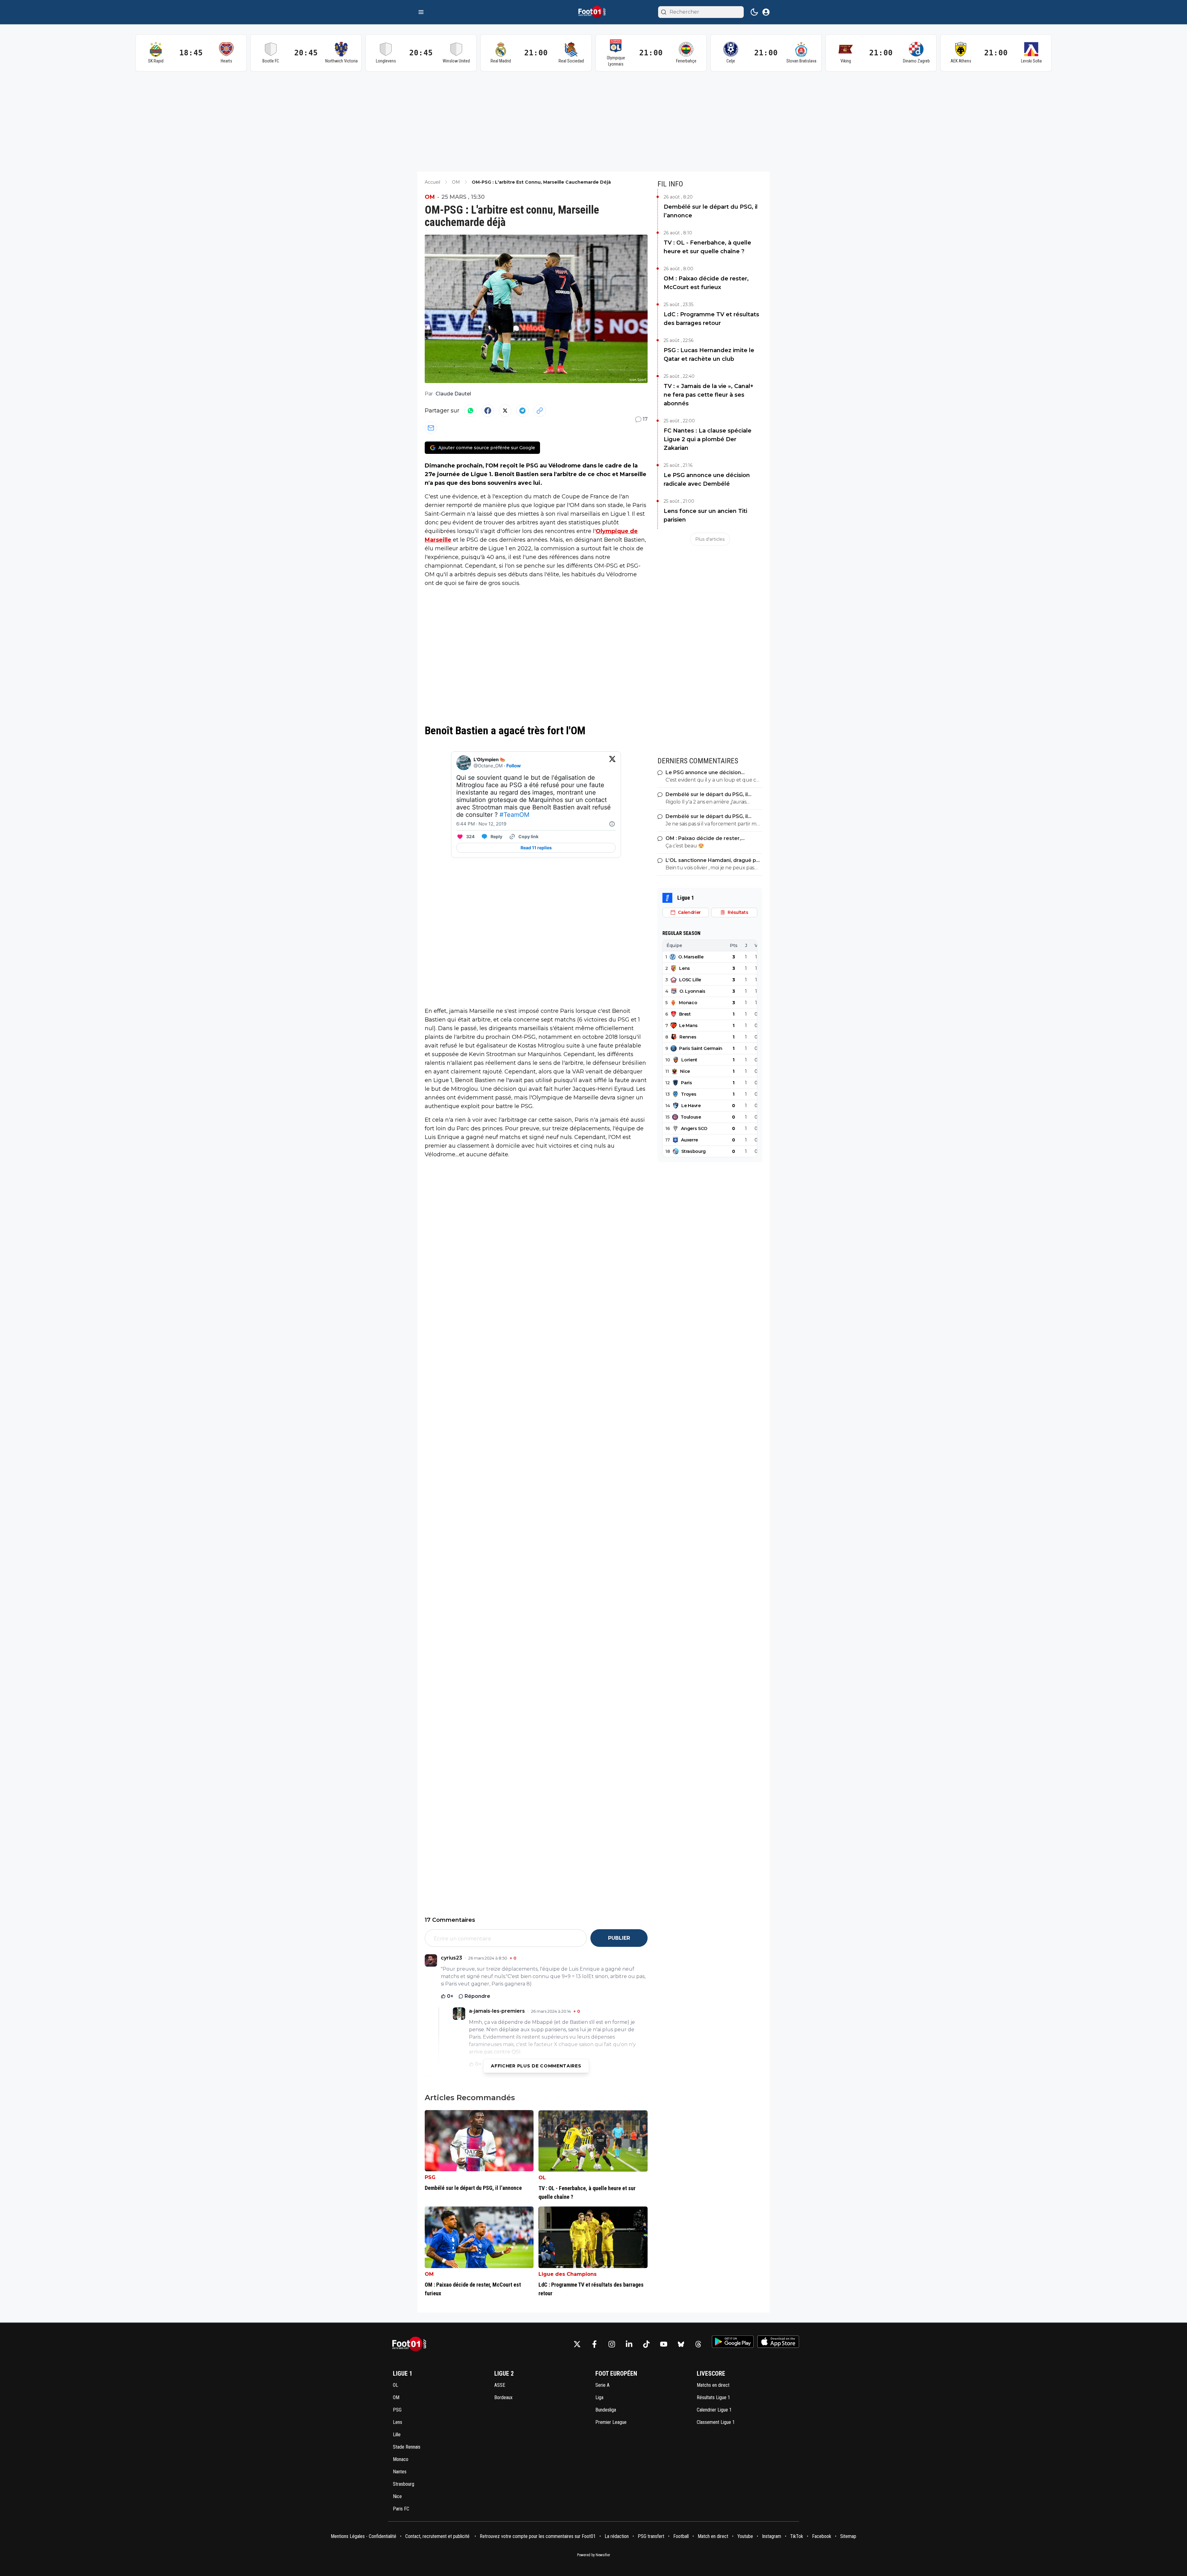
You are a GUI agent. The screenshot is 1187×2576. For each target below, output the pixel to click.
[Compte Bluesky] (681, 2344)
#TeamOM (515, 815)
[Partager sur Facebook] (488, 411)
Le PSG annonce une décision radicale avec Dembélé (707, 480)
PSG (430, 2177)
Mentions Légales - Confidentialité (364, 2536)
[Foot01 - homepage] (593, 12)
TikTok (797, 2536)
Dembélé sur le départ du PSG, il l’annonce (711, 211)
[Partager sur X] (505, 411)
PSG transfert (651, 2536)
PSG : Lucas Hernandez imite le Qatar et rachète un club (709, 355)
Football (681, 2536)
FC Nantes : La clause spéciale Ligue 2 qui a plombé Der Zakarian (708, 439)
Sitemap (848, 2536)
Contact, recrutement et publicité (438, 2536)
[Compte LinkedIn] (629, 2344)
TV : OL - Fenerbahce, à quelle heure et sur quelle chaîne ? (707, 247)
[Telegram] (522, 411)
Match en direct (713, 2536)
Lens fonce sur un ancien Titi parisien (705, 515)
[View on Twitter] (612, 763)
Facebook (822, 2536)
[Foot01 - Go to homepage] (411, 2344)
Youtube (745, 2536)
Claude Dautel (453, 394)
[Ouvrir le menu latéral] (421, 12)
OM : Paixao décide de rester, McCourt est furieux (706, 283)
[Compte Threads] (698, 2344)
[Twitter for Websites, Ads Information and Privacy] (612, 824)
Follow (514, 766)
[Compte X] (577, 2344)
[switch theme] (754, 12)
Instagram (772, 2536)
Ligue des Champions (568, 2274)
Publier (619, 1938)
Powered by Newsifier (594, 2555)
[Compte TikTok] (646, 2344)
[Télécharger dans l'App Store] (778, 2342)
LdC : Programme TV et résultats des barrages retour (711, 319)
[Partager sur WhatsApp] (470, 411)
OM (430, 197)
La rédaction (617, 2536)
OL (542, 2178)
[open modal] (766, 12)
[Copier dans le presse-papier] (540, 411)
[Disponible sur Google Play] (733, 2342)
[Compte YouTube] (664, 2344)
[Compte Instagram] (612, 2344)
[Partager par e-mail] (431, 428)
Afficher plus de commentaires (536, 2066)
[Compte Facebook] (594, 2344)
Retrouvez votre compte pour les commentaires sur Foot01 (538, 2536)
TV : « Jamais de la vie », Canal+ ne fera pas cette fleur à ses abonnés (708, 395)
